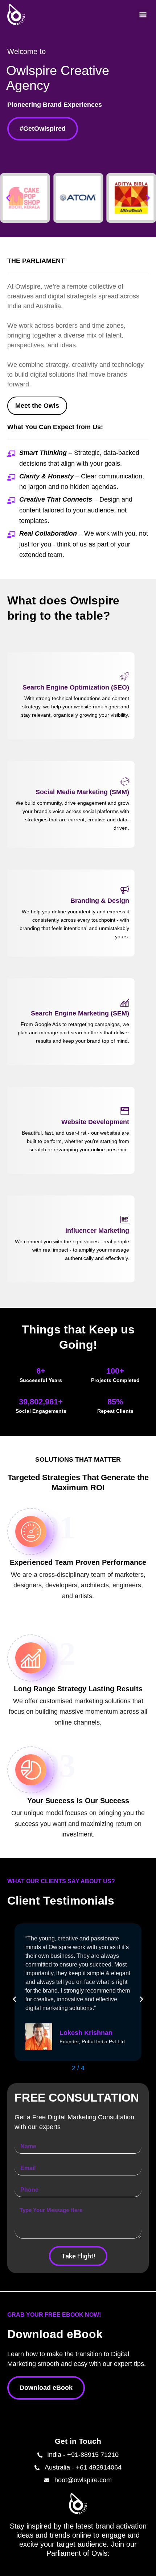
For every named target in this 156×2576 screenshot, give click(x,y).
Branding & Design (100, 901)
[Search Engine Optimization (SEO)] (125, 677)
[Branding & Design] (125, 890)
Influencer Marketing (97, 1231)
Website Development (95, 1122)
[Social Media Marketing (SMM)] (125, 781)
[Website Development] (125, 1111)
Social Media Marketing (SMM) (82, 792)
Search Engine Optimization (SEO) (76, 687)
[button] (143, 15)
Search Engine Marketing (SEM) (80, 1013)
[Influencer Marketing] (125, 1220)
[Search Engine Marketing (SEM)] (125, 1002)
